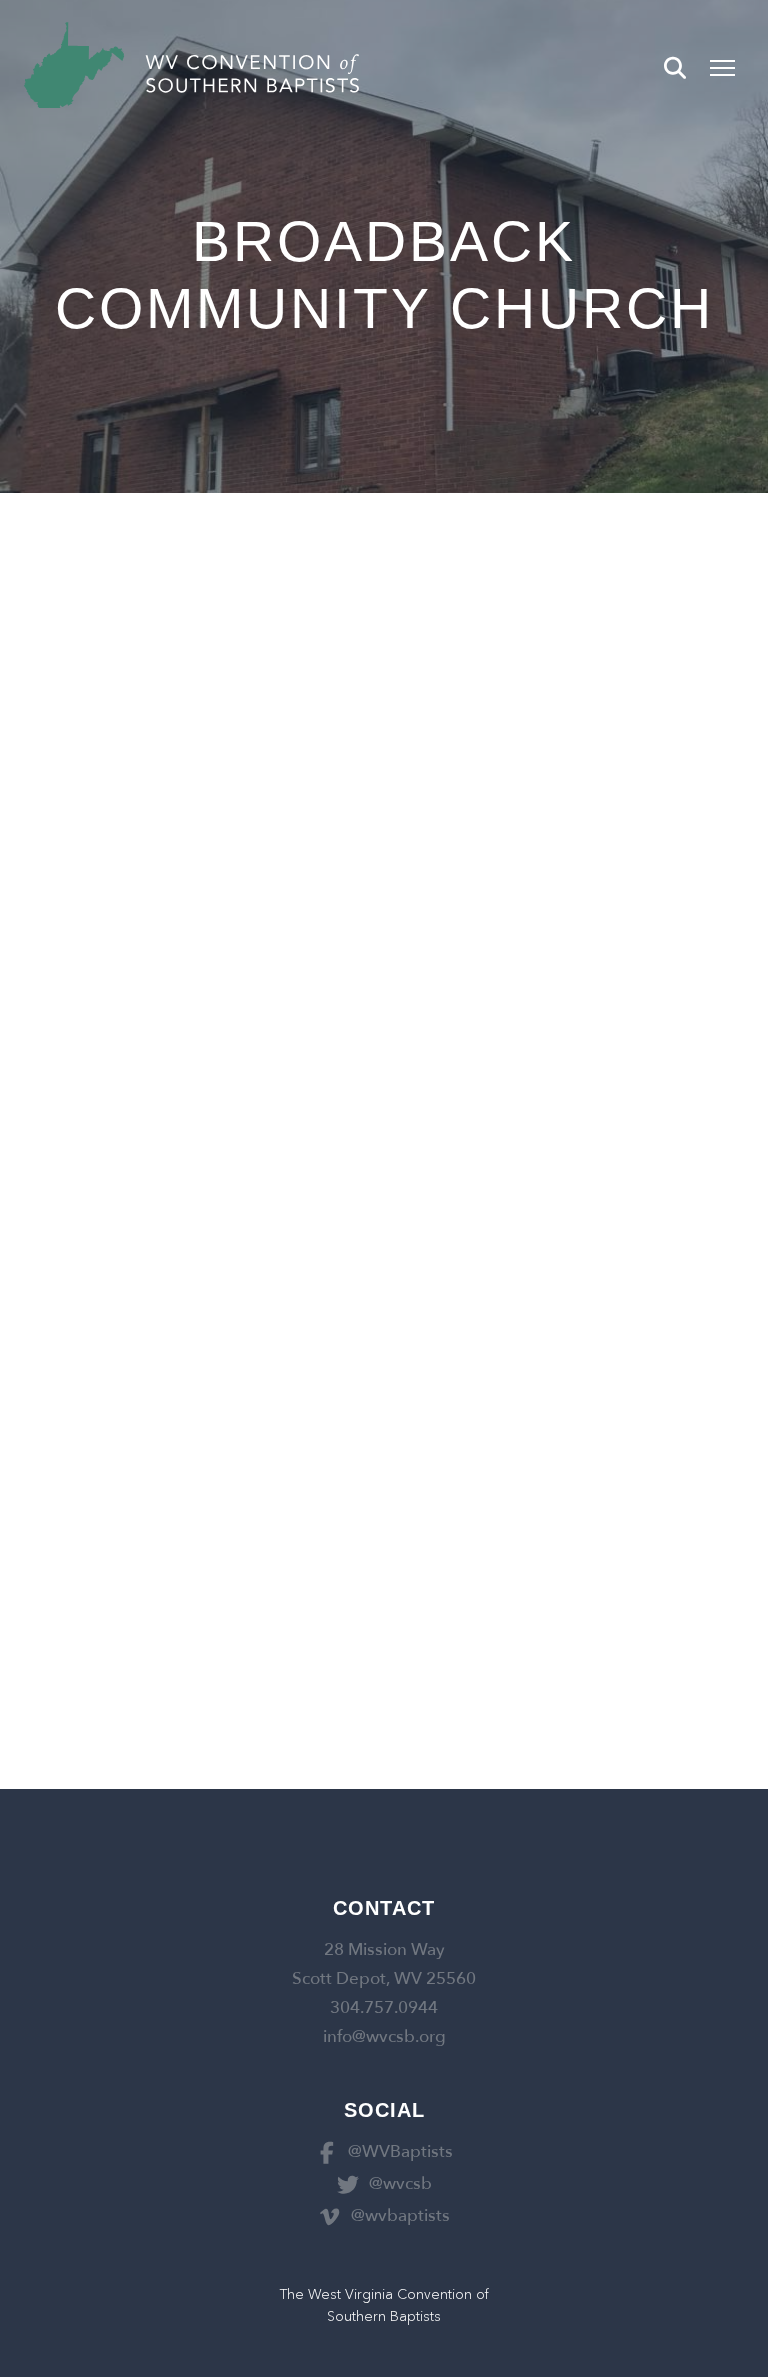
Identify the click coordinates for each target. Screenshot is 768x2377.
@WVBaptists (400, 2151)
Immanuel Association (189, 718)
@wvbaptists (400, 2215)
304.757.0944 (384, 2007)
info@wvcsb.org (384, 2036)
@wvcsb (400, 2183)
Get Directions (65, 762)
